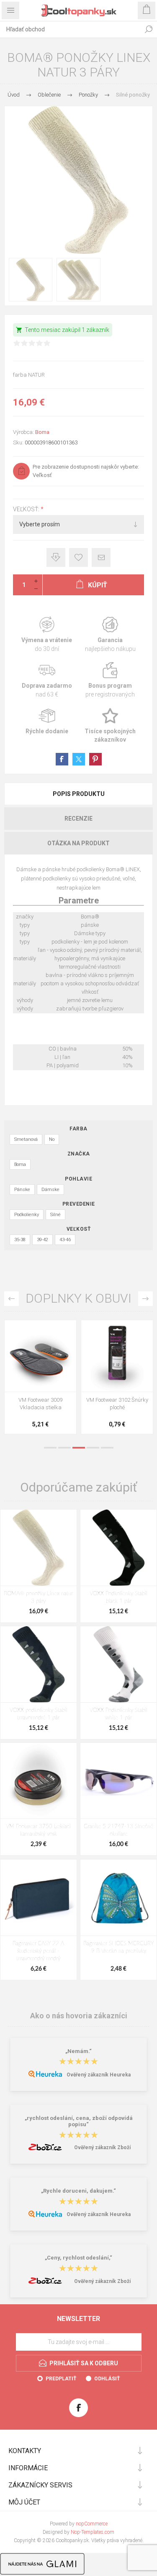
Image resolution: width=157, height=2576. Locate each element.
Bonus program (111, 680)
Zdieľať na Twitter (79, 759)
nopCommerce (92, 2524)
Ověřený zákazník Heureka (99, 2075)
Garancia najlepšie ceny (56, 557)
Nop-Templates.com (93, 2532)
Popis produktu (79, 794)
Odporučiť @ (101, 557)
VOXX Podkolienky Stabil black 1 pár (118, 1598)
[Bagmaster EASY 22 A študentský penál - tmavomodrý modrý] (39, 1898)
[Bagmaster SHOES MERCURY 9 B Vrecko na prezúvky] (118, 1898)
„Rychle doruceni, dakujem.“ (78, 2191)
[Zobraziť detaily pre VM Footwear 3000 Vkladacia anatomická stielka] (117, 1356)
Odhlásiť (107, 2379)
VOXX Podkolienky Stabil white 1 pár (118, 1714)
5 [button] (107, 1448)
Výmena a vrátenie (47, 635)
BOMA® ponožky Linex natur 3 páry (38, 1598)
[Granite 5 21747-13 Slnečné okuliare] (118, 1781)
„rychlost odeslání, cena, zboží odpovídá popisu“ (79, 2121)
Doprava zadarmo (47, 680)
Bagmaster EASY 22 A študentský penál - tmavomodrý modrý (38, 1951)
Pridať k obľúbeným (78, 557)
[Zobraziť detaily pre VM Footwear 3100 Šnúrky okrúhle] (40, 1356)
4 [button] (93, 1448)
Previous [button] (12, 1299)
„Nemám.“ (78, 2051)
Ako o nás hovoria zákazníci (79, 2016)
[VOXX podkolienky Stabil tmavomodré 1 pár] (39, 1664)
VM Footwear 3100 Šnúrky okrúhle (41, 1404)
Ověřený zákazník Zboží (102, 2148)
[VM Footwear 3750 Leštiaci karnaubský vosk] (39, 1781)
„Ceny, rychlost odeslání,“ (78, 2258)
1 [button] (50, 1448)
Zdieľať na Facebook (62, 759)
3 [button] (79, 1448)
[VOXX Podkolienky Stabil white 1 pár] (118, 1664)
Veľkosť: (27, 510)
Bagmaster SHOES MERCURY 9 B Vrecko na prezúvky (118, 1947)
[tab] (78, 794)
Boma (42, 432)
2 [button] (64, 1448)
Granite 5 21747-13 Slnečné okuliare (118, 1830)
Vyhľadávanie (149, 29)
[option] (40, 1379)
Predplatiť (61, 2379)
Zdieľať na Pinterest (95, 759)
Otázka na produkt (78, 843)
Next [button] (145, 1299)
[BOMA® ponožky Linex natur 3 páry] (39, 1548)
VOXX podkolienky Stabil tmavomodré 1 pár (39, 1714)
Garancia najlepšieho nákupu (111, 635)
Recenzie (78, 819)
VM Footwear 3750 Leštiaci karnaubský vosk (38, 1830)
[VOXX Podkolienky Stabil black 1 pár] (118, 1548)
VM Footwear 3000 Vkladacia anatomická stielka (117, 1407)
